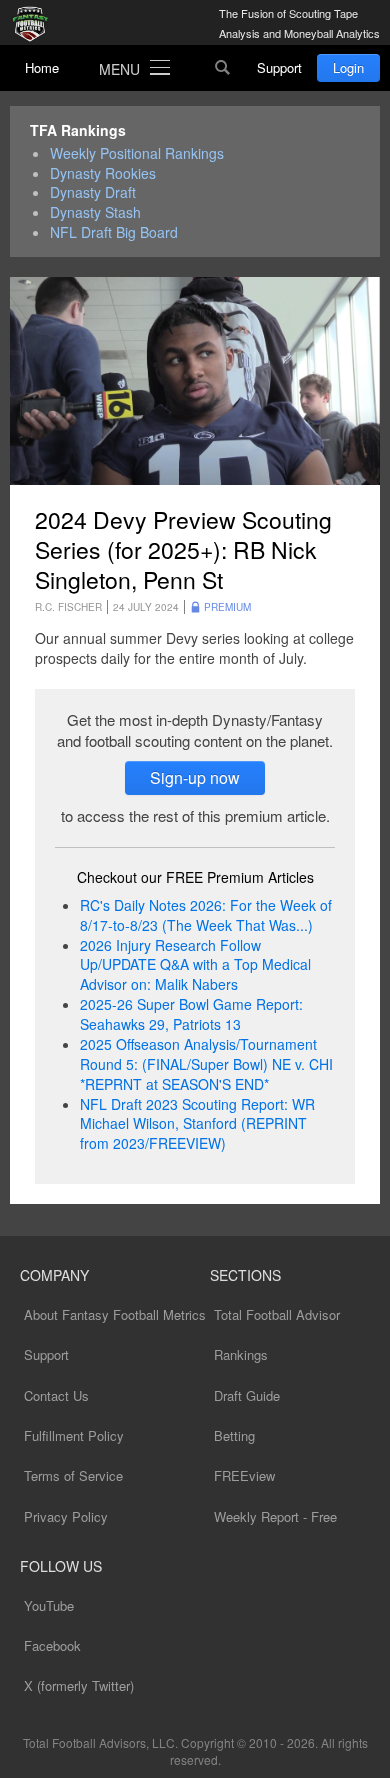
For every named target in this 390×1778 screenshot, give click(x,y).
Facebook (52, 1645)
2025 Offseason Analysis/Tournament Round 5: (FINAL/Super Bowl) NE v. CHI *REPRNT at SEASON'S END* (206, 1064)
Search (223, 68)
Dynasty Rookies (103, 173)
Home (42, 67)
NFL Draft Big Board (114, 232)
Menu (119, 69)
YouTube (49, 1605)
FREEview (244, 1475)
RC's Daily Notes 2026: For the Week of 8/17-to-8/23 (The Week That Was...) (206, 915)
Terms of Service (73, 1475)
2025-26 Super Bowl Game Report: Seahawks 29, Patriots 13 (191, 1014)
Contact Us (56, 1395)
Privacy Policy (66, 1516)
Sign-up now (195, 777)
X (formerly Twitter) (79, 1685)
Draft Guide (247, 1395)
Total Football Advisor (277, 1314)
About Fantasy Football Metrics (115, 1314)
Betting (234, 1435)
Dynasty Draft (93, 192)
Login (348, 67)
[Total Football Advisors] (35, 25)
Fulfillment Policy (74, 1435)
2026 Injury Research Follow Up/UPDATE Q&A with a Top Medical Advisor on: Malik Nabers (195, 965)
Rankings (241, 1354)
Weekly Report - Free (275, 1516)
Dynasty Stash (95, 212)
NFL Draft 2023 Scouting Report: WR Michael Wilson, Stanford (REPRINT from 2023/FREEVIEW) (197, 1124)
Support (279, 67)
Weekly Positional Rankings (137, 153)
